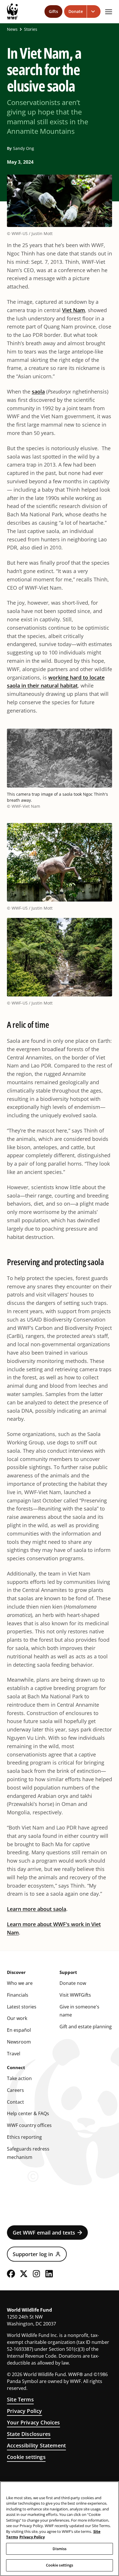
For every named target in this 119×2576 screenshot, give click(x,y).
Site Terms (20, 2399)
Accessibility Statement (36, 2445)
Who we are (20, 1983)
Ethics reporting (24, 2137)
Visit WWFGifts (75, 1995)
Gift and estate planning (86, 2027)
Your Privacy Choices (34, 2422)
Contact (15, 2102)
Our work (17, 2018)
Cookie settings (26, 2457)
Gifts (53, 11)
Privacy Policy (25, 2411)
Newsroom (19, 2042)
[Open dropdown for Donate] (94, 12)
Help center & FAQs (28, 2113)
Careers (15, 2090)
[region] (59, 2529)
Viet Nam (74, 310)
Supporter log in (33, 2254)
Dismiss (60, 2549)
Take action (19, 2078)
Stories (31, 29)
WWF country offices (29, 2125)
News (12, 29)
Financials (18, 1995)
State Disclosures (29, 2434)
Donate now (73, 1983)
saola (38, 392)
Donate (76, 11)
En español (19, 2030)
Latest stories (22, 2007)
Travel (14, 2054)
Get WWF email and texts (44, 2233)
